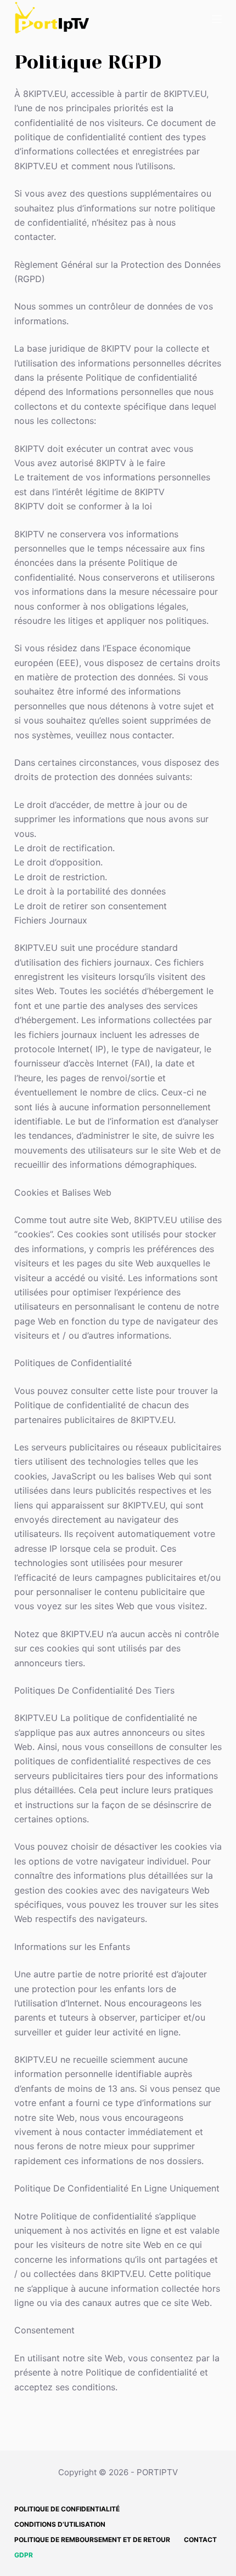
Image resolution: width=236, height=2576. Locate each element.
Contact (200, 2540)
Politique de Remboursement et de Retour (92, 2540)
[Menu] (217, 19)
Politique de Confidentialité (67, 2509)
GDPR (24, 2555)
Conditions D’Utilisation (60, 2524)
